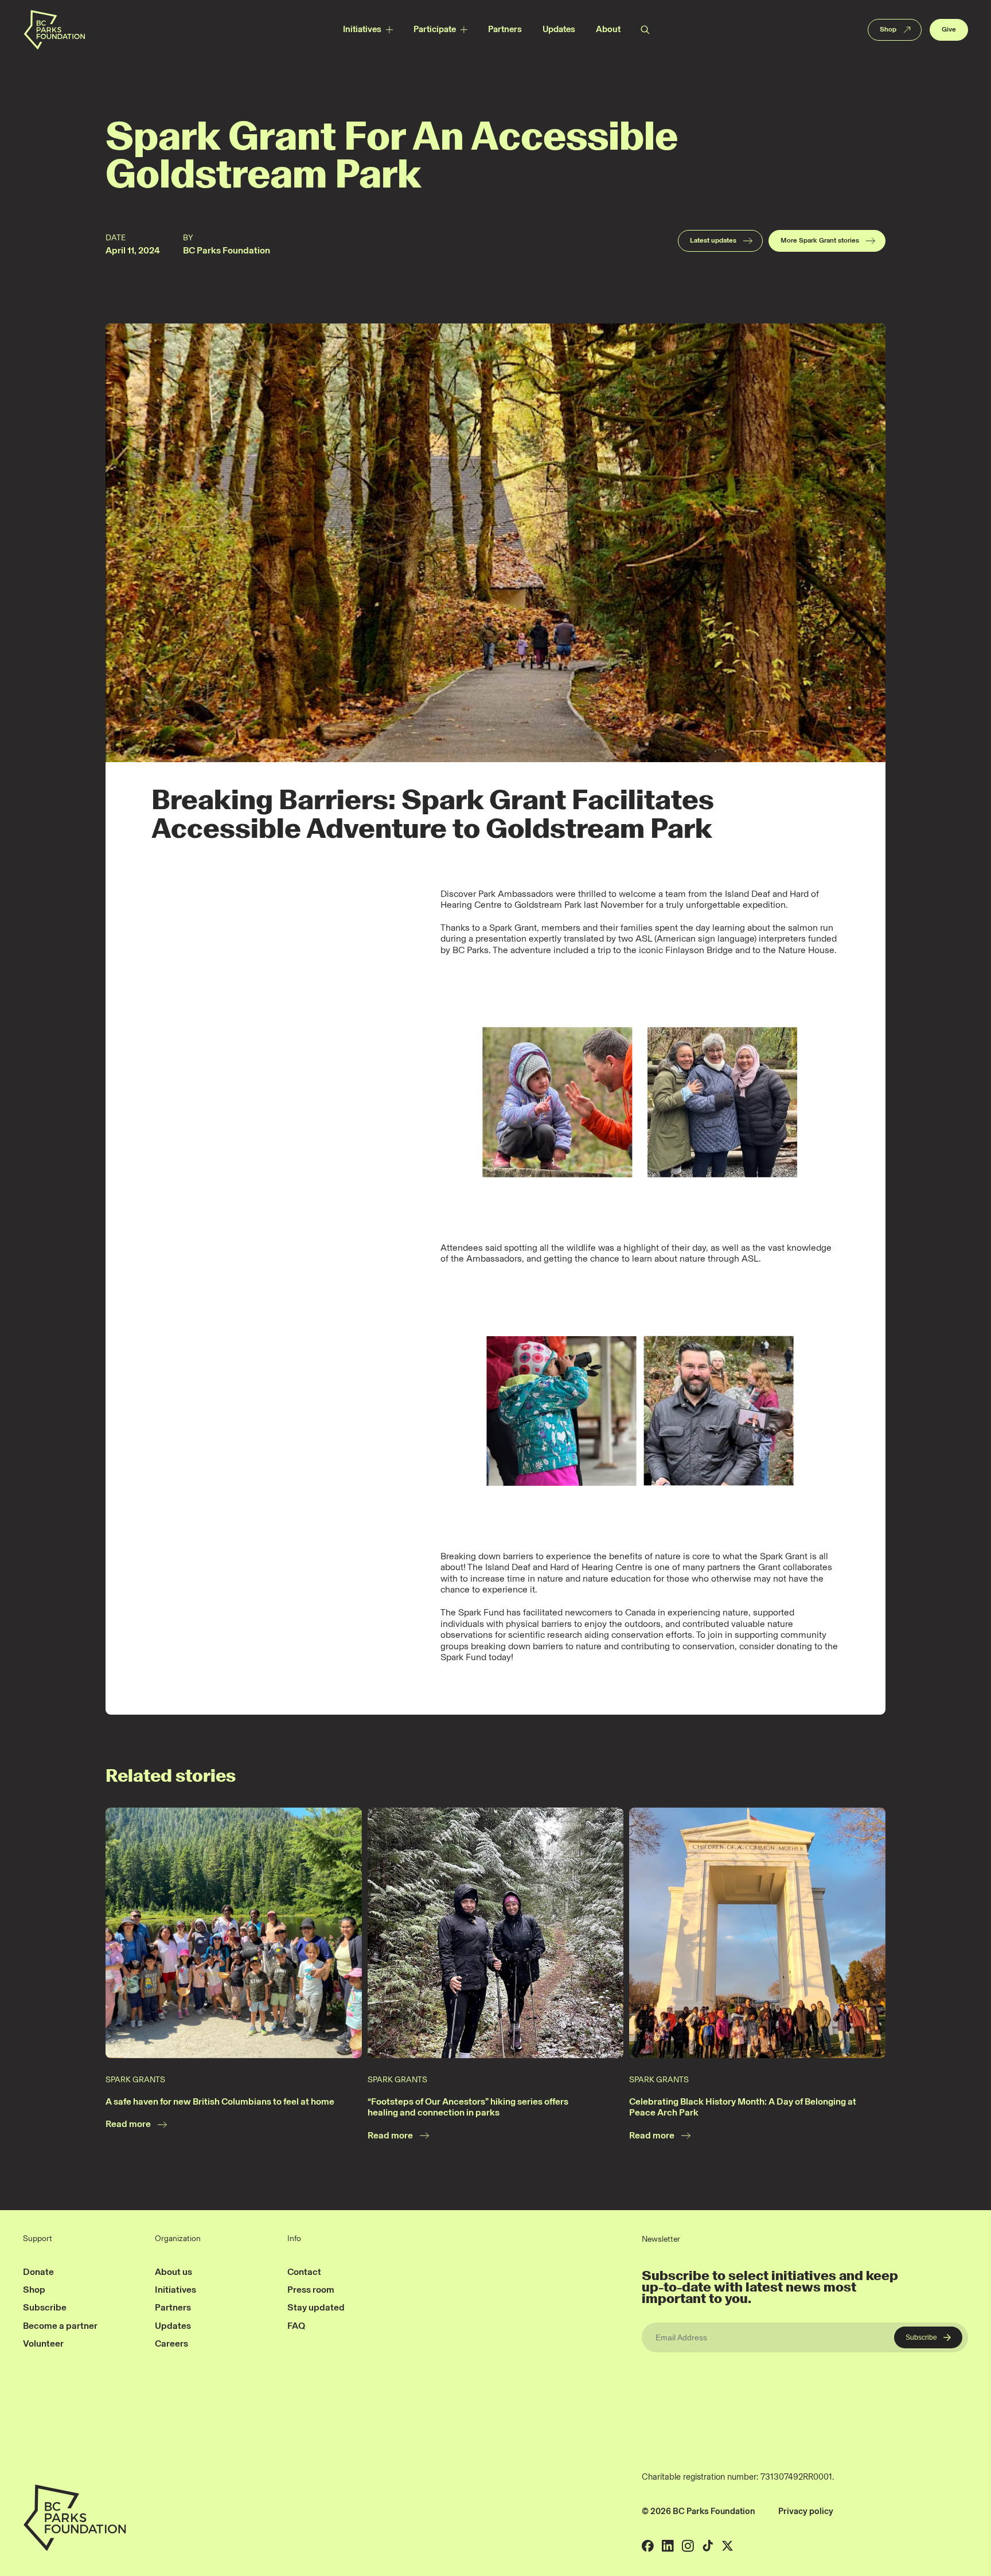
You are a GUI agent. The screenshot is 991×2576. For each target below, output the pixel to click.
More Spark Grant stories (820, 240)
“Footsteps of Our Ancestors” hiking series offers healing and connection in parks (468, 2107)
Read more (128, 2124)
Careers (171, 2343)
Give (949, 29)
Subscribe (45, 2307)
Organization (178, 2239)
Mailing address (873, 2511)
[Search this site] (645, 30)
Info (294, 2239)
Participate (435, 29)
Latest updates (713, 240)
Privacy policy (806, 2511)
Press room (311, 2290)
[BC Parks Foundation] (54, 30)
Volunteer (43, 2343)
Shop (888, 29)
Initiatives (362, 29)
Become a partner (60, 2326)
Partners (505, 29)
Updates (559, 29)
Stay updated (316, 2307)
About (608, 29)
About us (173, 2272)
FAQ (296, 2326)
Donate (38, 2272)
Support (38, 2239)
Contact (304, 2272)
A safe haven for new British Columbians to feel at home (220, 2101)
